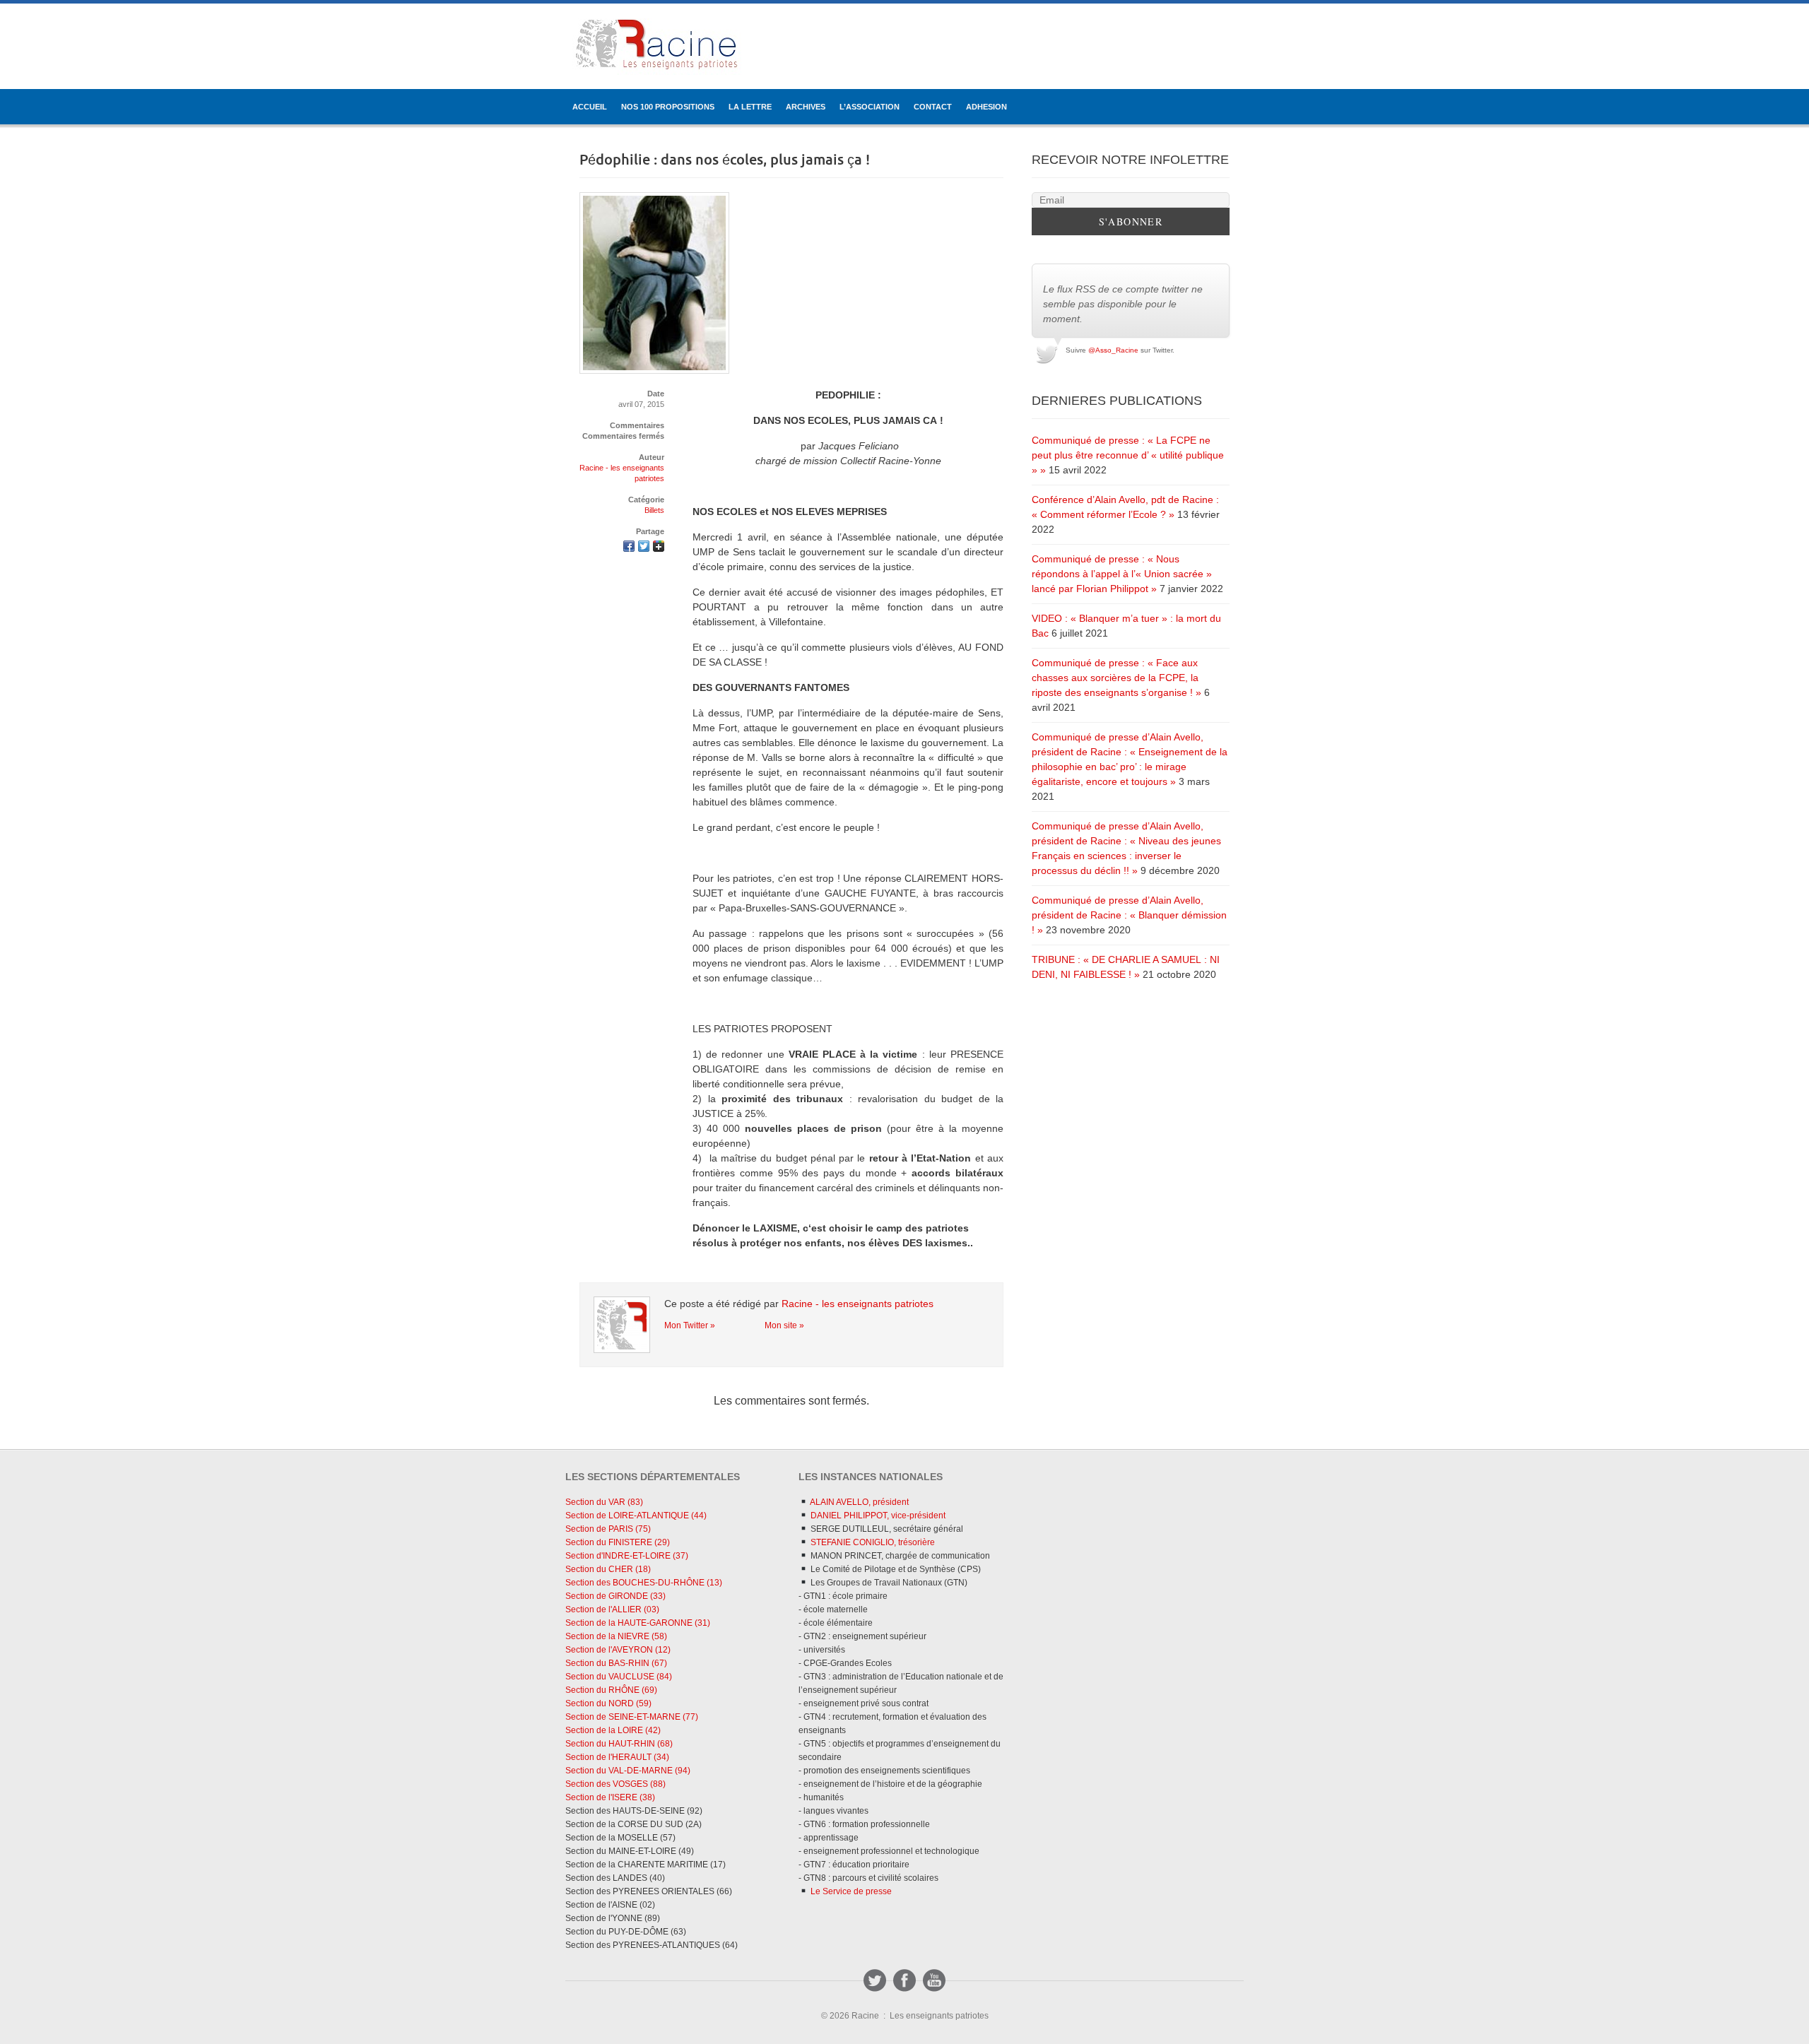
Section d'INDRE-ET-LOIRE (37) (627, 1556)
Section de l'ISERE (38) (610, 1797)
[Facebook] (904, 1980)
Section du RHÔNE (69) (611, 1690)
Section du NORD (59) (608, 1703)
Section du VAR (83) (604, 1502)
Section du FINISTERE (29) (618, 1542)
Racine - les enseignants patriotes (858, 1304)
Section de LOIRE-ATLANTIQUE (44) (636, 1516)
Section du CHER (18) (608, 1569)
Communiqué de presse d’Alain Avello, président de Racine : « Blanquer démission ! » (1129, 915)
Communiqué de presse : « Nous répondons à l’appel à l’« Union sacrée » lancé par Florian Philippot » (1122, 574)
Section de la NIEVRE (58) (616, 1636)
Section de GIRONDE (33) (615, 1596)
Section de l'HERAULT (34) (617, 1757)
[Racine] (657, 47)
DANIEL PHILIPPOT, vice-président (877, 1516)
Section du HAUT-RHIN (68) (619, 1744)
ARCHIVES (806, 107)
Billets (654, 510)
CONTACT (933, 107)
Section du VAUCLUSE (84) (619, 1677)
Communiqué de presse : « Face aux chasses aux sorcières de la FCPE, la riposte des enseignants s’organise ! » (1116, 678)
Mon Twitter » (690, 1325)
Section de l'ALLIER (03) (612, 1609)
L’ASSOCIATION (870, 107)
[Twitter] (875, 1980)
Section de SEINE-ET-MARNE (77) (632, 1717)
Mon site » (784, 1325)
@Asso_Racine (1113, 350)
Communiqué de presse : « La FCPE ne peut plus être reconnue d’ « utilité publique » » (1128, 455)
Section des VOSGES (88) (615, 1784)
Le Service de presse (850, 1891)
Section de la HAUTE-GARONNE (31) (638, 1623)
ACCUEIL (590, 107)
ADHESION (986, 107)
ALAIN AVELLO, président (859, 1502)
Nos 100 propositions (668, 107)
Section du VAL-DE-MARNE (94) (628, 1771)
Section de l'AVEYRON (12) (618, 1650)
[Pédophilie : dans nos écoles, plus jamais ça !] (629, 548)
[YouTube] (934, 1980)
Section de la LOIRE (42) (613, 1730)
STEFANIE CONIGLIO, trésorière (872, 1542)
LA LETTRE (750, 107)
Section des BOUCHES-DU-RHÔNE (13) (644, 1583)
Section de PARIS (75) (608, 1529)
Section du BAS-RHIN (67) (616, 1663)
